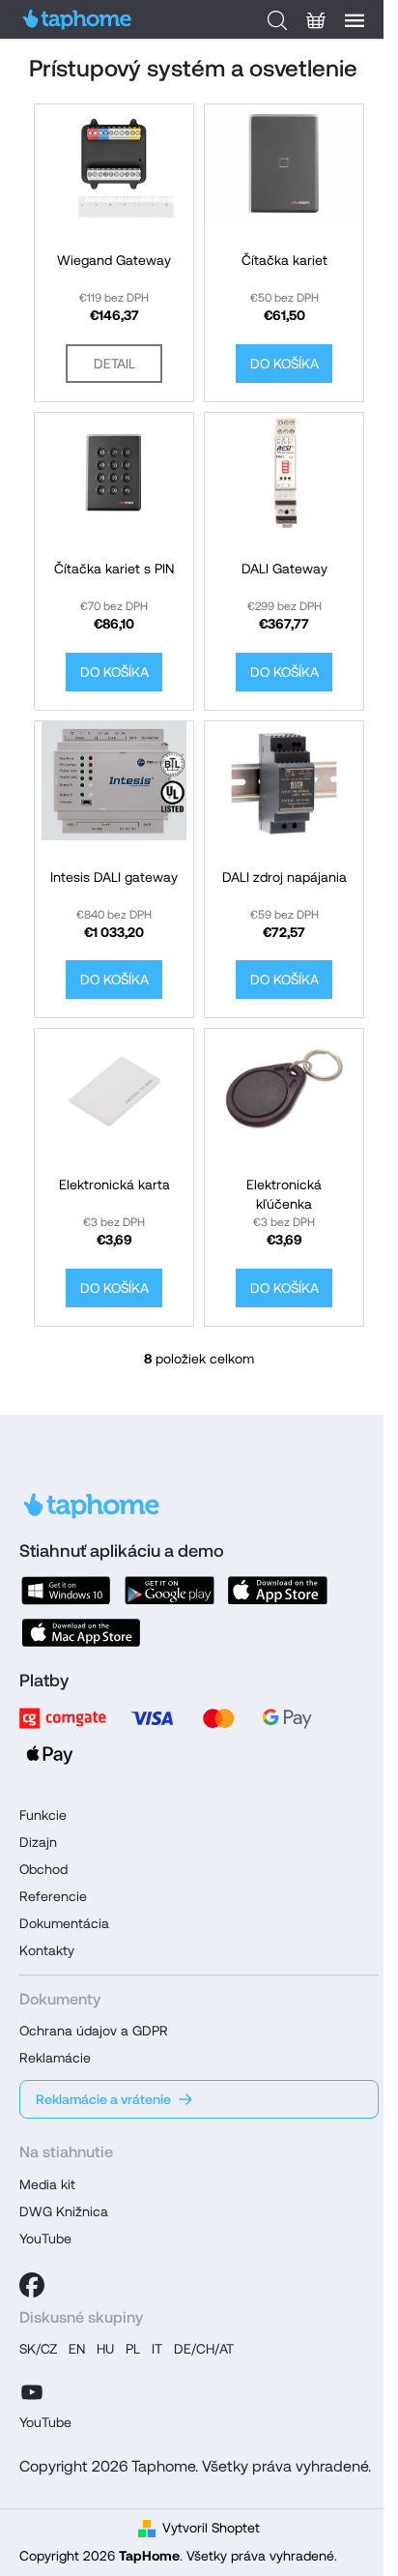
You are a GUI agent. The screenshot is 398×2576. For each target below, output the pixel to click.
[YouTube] (32, 2389)
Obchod (43, 1869)
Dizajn (38, 1842)
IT (157, 2349)
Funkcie (43, 1815)
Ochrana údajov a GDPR (94, 2031)
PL (133, 2349)
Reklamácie (55, 2058)
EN (77, 2349)
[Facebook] (32, 2285)
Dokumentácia (64, 1923)
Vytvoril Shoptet (211, 2528)
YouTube (45, 2239)
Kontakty (47, 1950)
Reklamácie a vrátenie (103, 2099)
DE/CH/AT (204, 2349)
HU (105, 2349)
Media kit (47, 2184)
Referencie (53, 1896)
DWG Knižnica (64, 2211)
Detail (114, 364)
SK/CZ (38, 2349)
